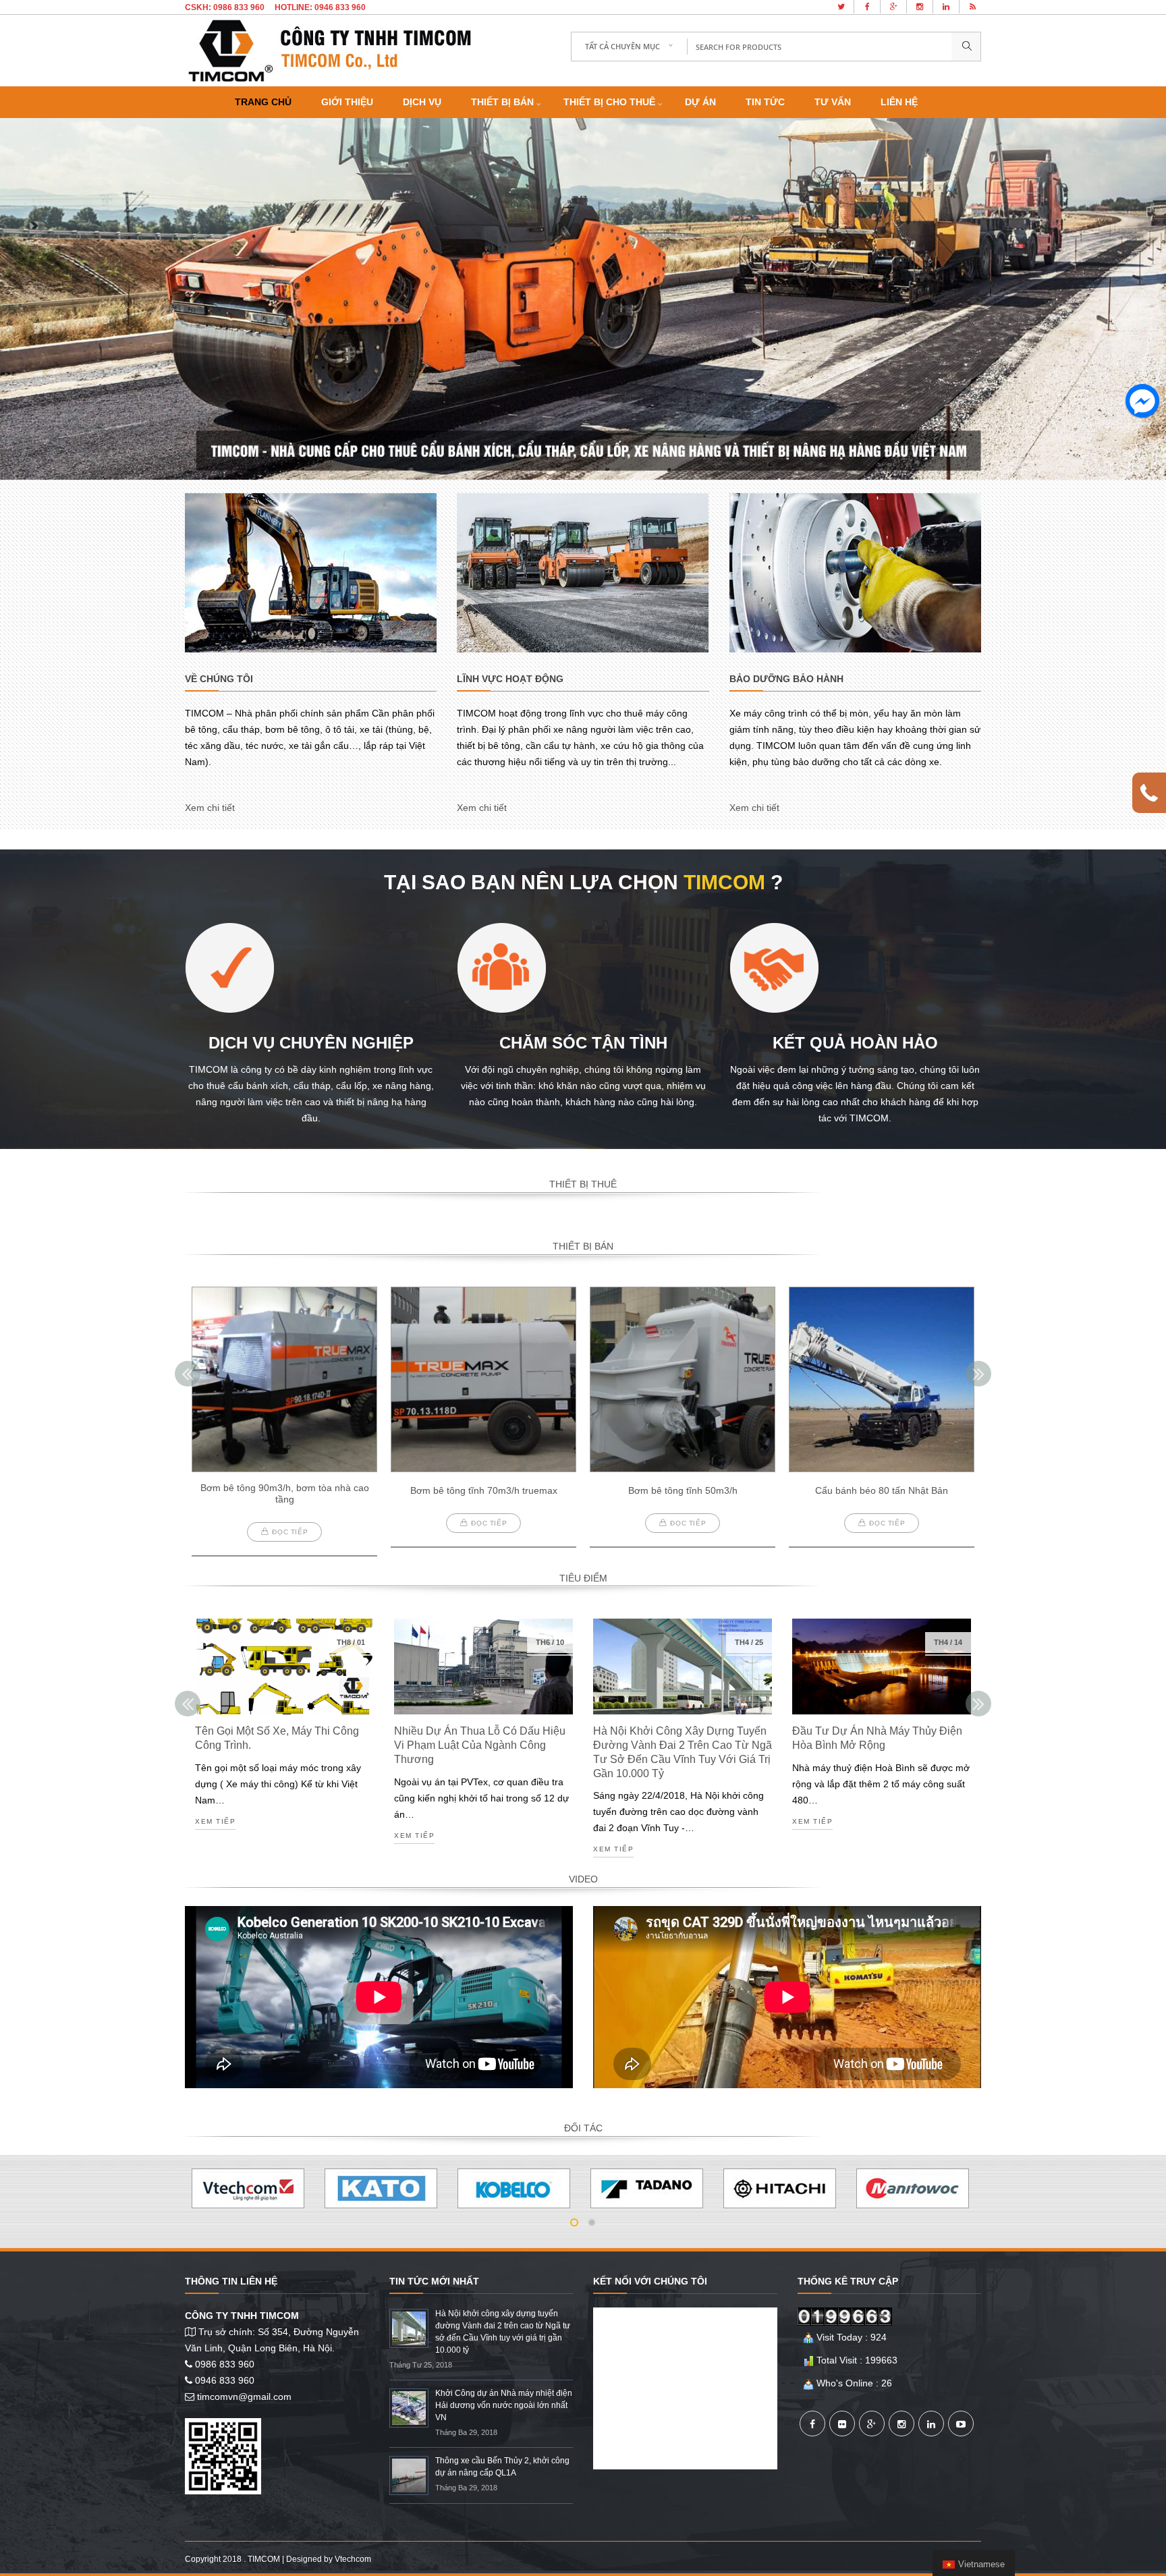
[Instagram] (901, 2424)
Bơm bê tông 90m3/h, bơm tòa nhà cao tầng (285, 1493)
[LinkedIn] (931, 2424)
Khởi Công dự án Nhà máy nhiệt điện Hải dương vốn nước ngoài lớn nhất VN (504, 2405)
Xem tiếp (215, 1822)
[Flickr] (842, 2424)
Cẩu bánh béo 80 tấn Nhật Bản (882, 1490)
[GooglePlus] (872, 2424)
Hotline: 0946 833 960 (320, 7)
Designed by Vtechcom (329, 2559)
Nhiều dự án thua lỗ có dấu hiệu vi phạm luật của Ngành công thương (480, 1745)
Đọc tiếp (290, 1532)
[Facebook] (812, 2424)
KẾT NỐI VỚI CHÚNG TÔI (650, 2281)
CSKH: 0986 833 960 (225, 7)
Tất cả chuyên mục (622, 46)
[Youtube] (961, 2424)
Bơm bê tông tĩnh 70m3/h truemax (484, 1490)
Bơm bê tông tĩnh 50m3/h (683, 1490)
